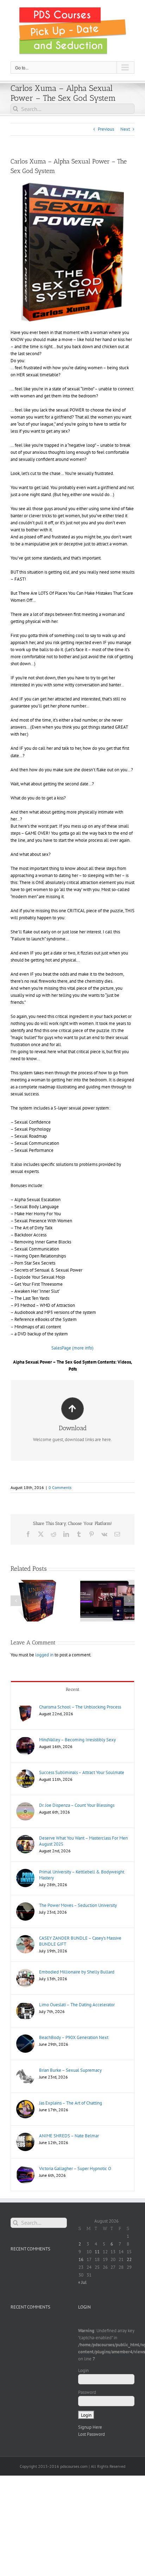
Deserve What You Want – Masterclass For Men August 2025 (83, 1841)
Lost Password (92, 2434)
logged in (44, 1655)
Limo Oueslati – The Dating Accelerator (77, 2005)
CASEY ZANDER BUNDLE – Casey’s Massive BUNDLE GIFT (80, 1941)
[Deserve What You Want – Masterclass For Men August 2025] (25, 1838)
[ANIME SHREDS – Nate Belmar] (25, 2136)
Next (125, 129)
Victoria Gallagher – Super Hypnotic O (75, 2169)
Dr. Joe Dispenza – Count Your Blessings (77, 1805)
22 (129, 2259)
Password (87, 2392)
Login (83, 2370)
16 (81, 2259)
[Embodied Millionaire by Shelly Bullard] (25, 1972)
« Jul (82, 2282)
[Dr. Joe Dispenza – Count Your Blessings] (25, 1806)
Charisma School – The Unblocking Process (80, 1707)
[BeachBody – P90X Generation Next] (25, 2038)
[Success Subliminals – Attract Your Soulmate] (25, 1773)
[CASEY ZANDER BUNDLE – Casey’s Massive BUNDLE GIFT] (25, 1938)
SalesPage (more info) (72, 1348)
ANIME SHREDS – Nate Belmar (69, 2136)
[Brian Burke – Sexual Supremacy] (25, 2071)
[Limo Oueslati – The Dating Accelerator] (25, 2005)
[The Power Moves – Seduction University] (25, 1906)
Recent (73, 1689)
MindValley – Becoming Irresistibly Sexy (77, 1740)
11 (97, 2252)
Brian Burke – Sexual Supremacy (70, 2070)
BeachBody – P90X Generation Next (74, 2037)
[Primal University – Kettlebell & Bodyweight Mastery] (25, 1872)
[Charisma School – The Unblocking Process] (25, 1707)
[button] (16, 1601)
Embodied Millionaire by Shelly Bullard (77, 1972)
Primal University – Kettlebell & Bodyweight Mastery (82, 1875)
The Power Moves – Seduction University (78, 1905)
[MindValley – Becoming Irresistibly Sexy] (25, 1740)
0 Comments (60, 1487)
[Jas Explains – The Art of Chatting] (25, 2103)
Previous (106, 129)
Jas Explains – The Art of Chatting (71, 2103)
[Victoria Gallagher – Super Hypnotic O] (25, 2169)
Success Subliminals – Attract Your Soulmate (82, 1772)
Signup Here (90, 2427)
